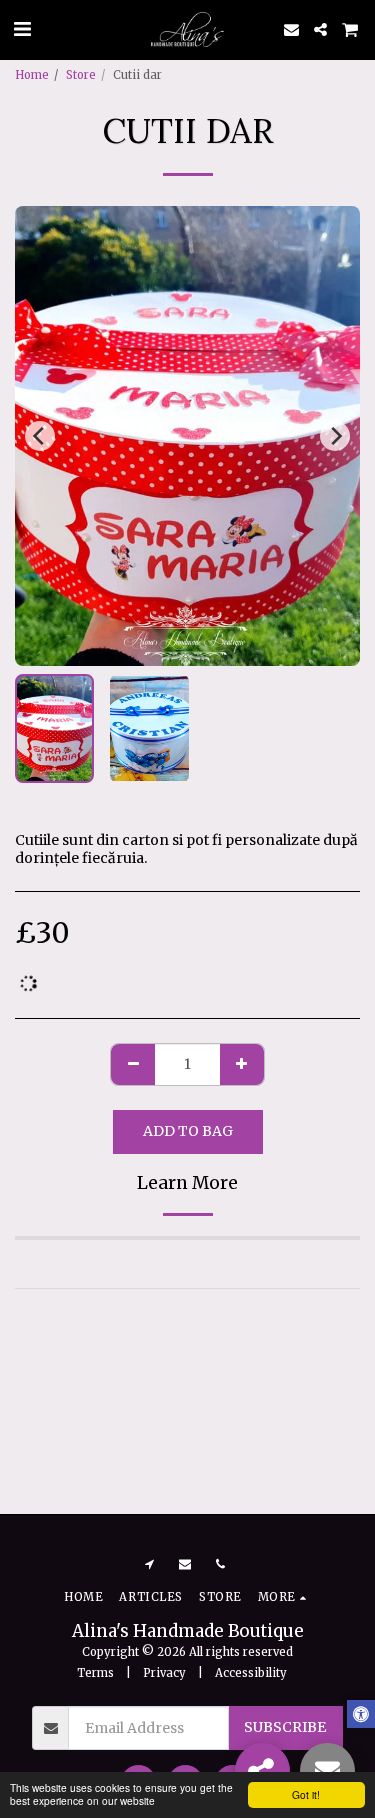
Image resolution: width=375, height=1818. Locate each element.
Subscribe (285, 1727)
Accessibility (251, 1673)
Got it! (306, 1794)
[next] (335, 436)
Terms (95, 1673)
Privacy (164, 1673)
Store (81, 75)
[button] (22, 28)
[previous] (40, 436)
